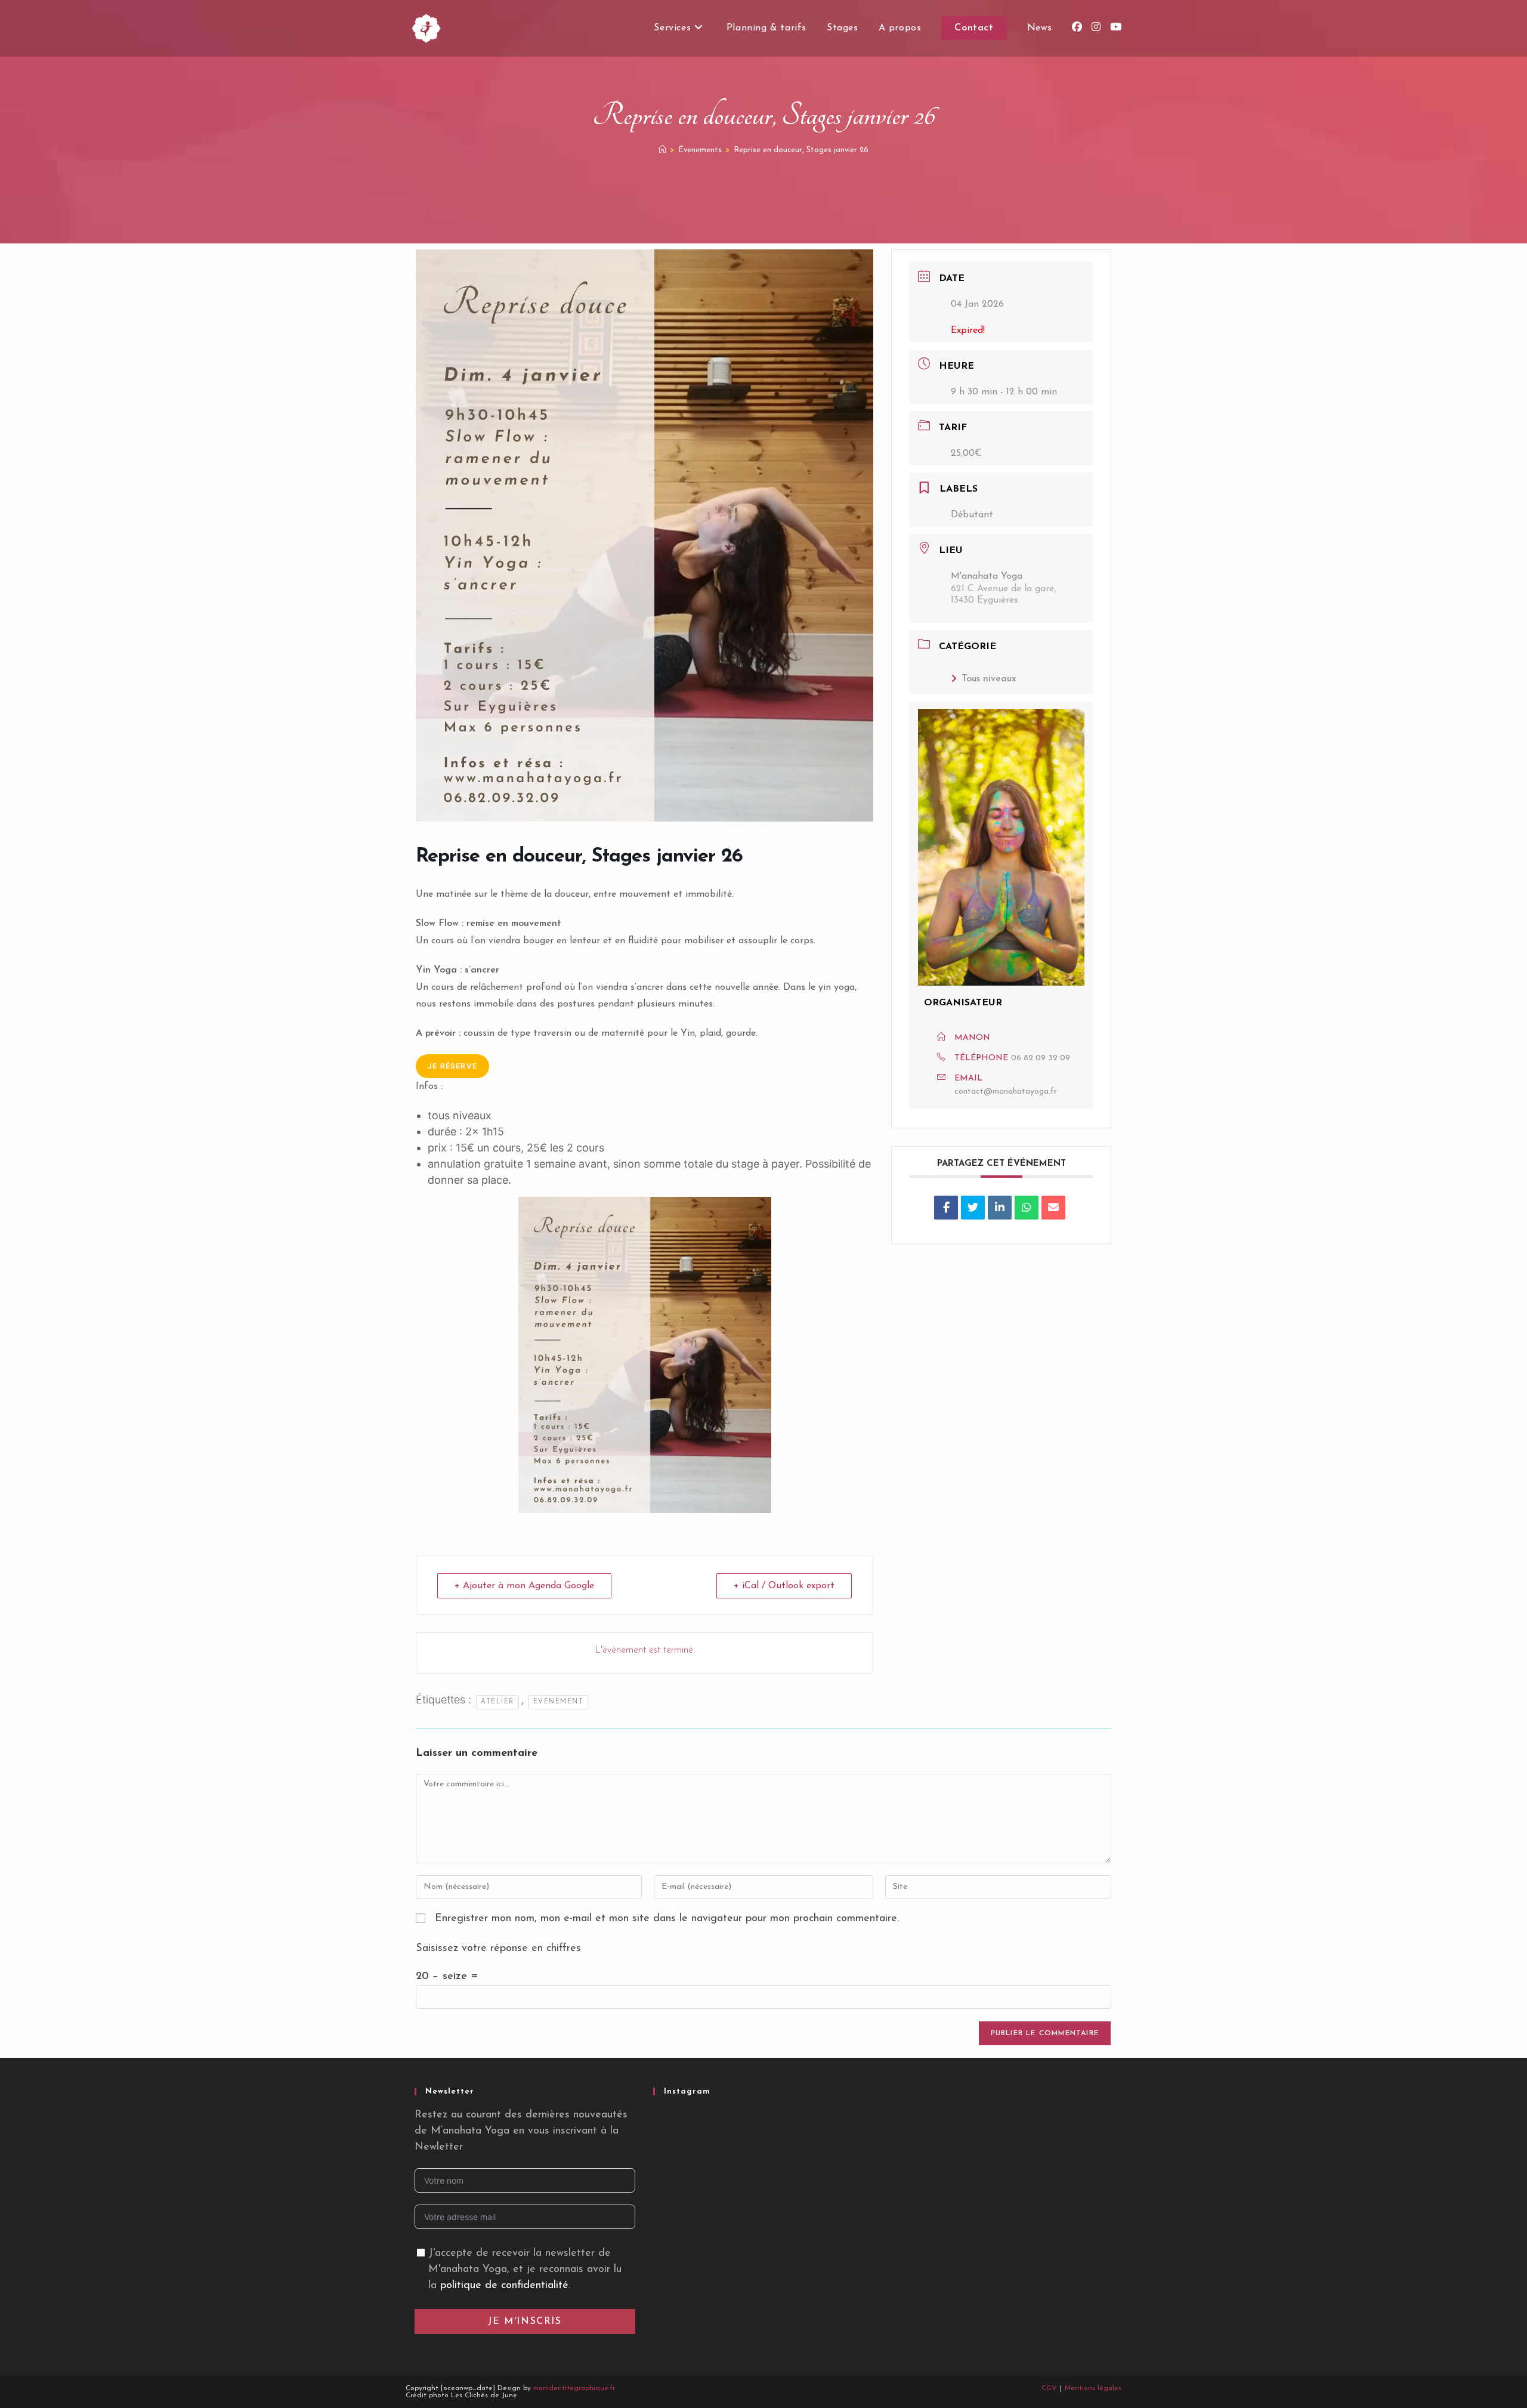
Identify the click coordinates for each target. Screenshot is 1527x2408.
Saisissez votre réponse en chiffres (498, 1949)
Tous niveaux (989, 679)
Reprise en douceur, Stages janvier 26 (801, 150)
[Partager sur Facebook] (946, 1208)
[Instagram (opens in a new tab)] (1096, 27)
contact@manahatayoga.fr (1006, 1092)
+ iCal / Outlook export (784, 1586)
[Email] (1053, 1208)
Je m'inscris (525, 2321)
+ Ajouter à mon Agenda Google (524, 1586)
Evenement (559, 1702)
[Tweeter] (973, 1208)
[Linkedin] (1000, 1208)
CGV (1049, 2388)
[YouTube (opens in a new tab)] (1116, 27)
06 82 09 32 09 (1041, 1058)
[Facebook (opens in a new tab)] (1077, 27)
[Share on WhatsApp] (1027, 1208)
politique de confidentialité (504, 2286)
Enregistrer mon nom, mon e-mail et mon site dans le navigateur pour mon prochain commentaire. (667, 1919)
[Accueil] (662, 150)
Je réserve (452, 1066)
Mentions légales (1093, 2388)
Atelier (497, 1702)
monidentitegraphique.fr (574, 2388)
